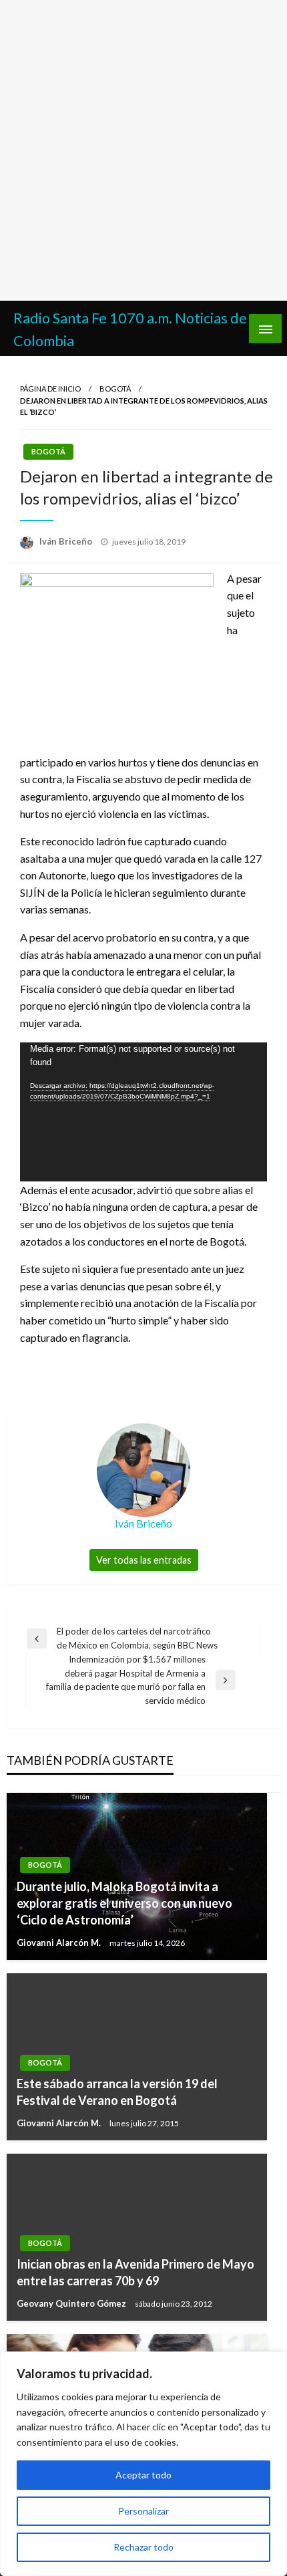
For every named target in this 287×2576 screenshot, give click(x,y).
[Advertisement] (143, 150)
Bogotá (115, 389)
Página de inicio (50, 389)
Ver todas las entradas (144, 1560)
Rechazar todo (143, 2547)
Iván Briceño (67, 541)
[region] (143, 2464)
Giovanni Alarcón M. (60, 1943)
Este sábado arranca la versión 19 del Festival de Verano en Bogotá (117, 2092)
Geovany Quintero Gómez (72, 2303)
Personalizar (143, 2511)
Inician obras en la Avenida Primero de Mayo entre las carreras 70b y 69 (135, 2272)
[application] (143, 1112)
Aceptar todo (143, 2475)
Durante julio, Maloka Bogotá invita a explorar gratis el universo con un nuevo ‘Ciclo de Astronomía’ (124, 1903)
